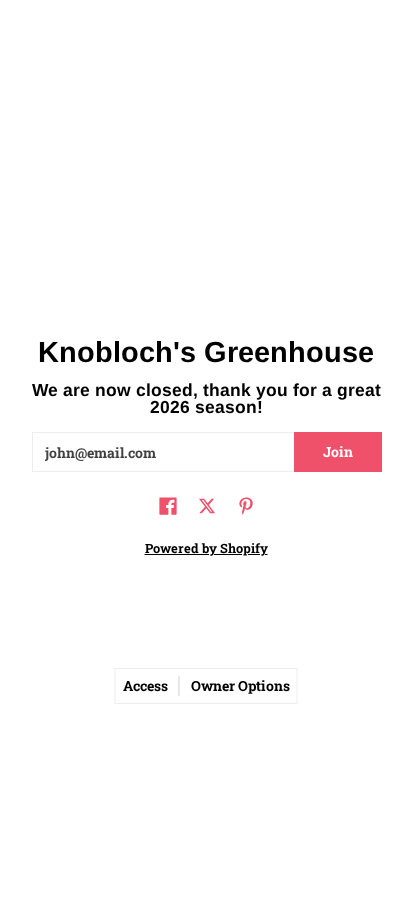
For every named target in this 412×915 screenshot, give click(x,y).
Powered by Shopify (206, 548)
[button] (168, 507)
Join (338, 451)
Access (145, 686)
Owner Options (240, 686)
